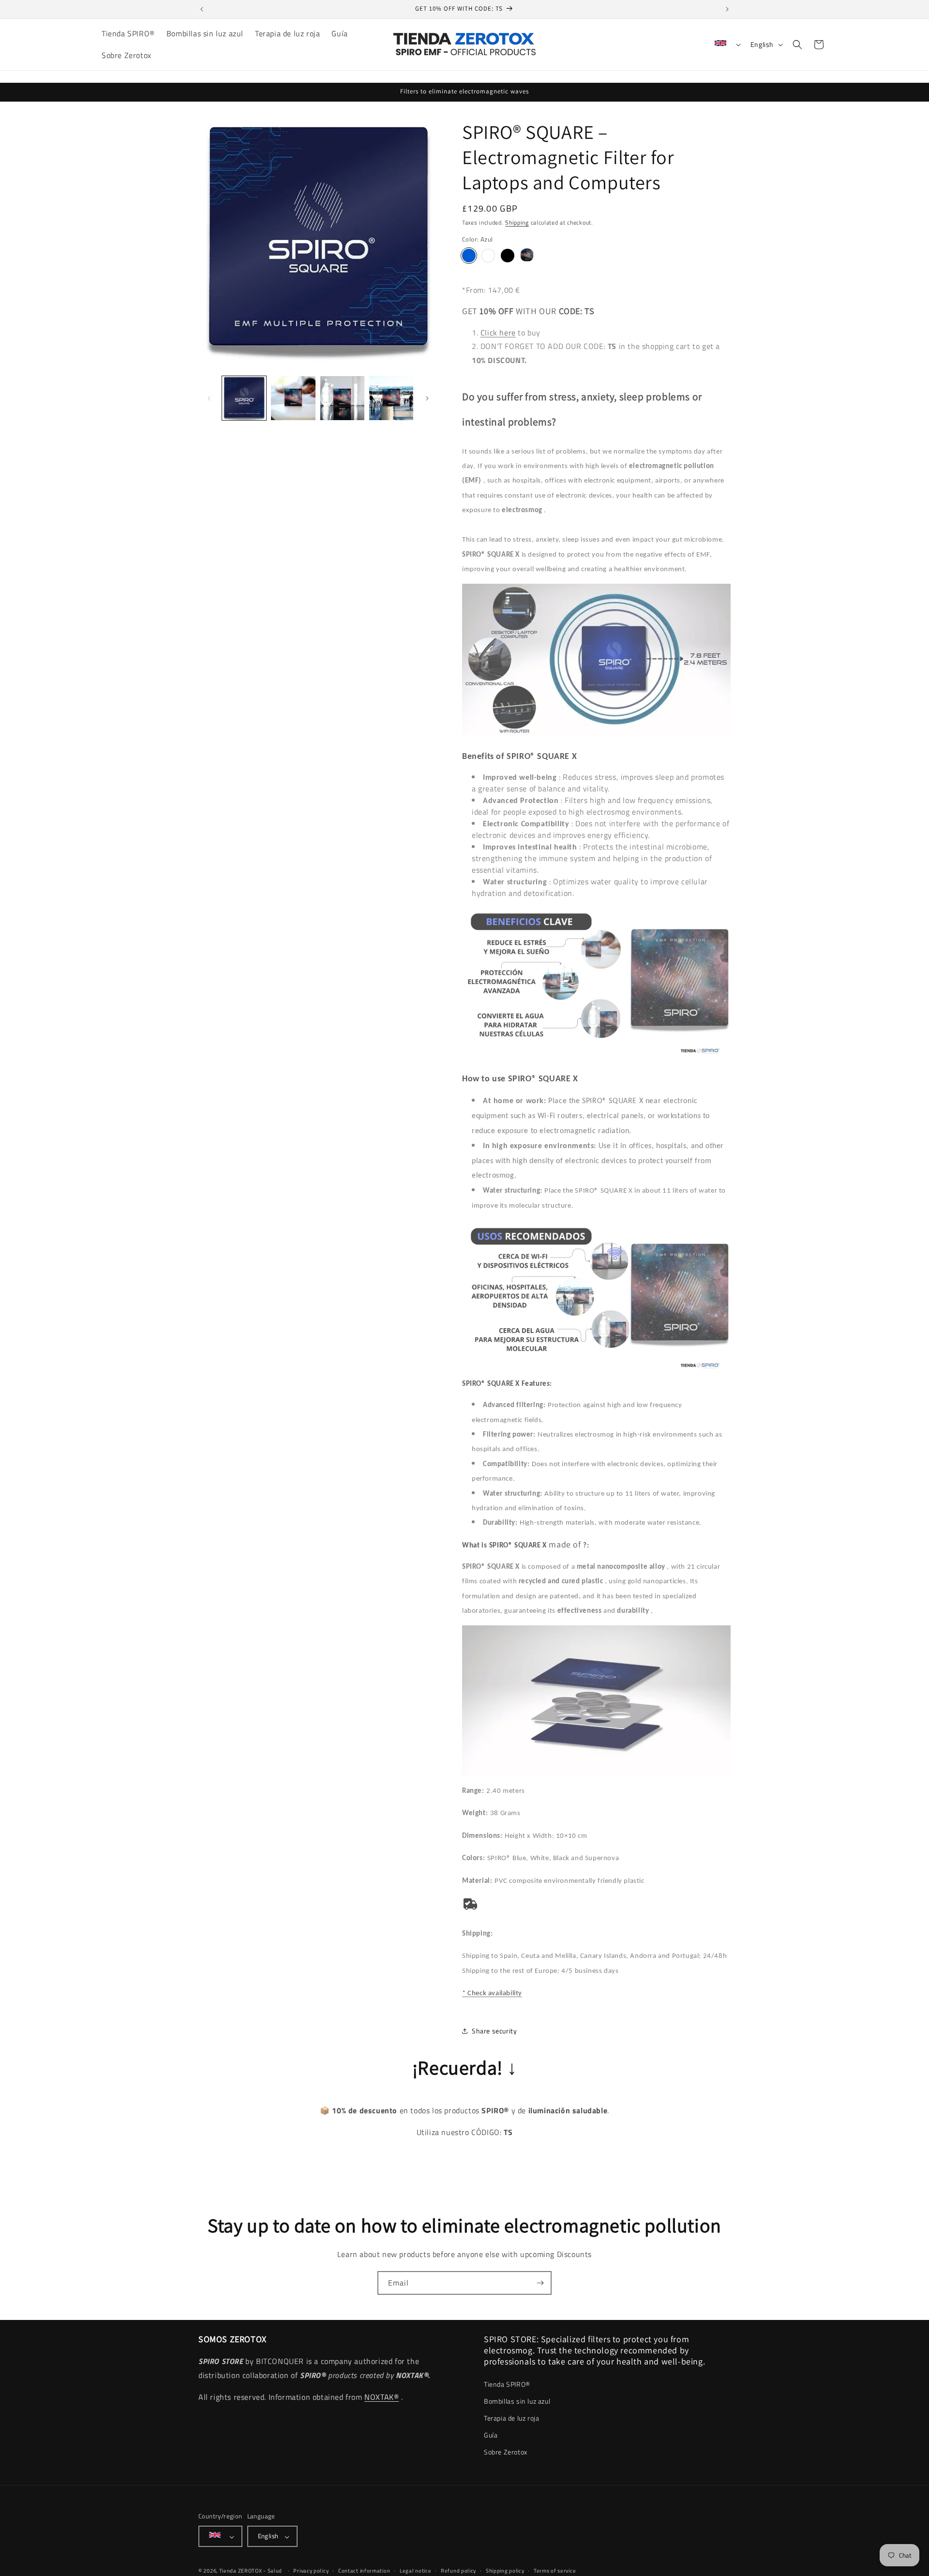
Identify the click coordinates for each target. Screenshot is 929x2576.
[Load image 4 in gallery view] (391, 398)
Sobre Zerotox (506, 2452)
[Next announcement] (727, 9)
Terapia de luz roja (511, 2418)
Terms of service (555, 2571)
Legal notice (415, 2571)
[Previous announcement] (202, 9)
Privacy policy (311, 2571)
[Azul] (469, 256)
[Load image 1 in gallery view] (244, 398)
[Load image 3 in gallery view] (342, 398)
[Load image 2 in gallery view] (293, 398)
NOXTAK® (382, 2397)
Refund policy (458, 2571)
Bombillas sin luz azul (517, 2401)
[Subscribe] (540, 2283)
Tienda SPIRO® (507, 2384)
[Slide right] (427, 398)
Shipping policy (505, 2571)
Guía (491, 2435)
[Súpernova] (527, 256)
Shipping (517, 222)
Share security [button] (494, 2031)
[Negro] (508, 256)
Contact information (364, 2571)
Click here (498, 333)
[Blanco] (488, 256)
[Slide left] (209, 398)
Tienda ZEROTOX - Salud (251, 2571)
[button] (797, 45)
